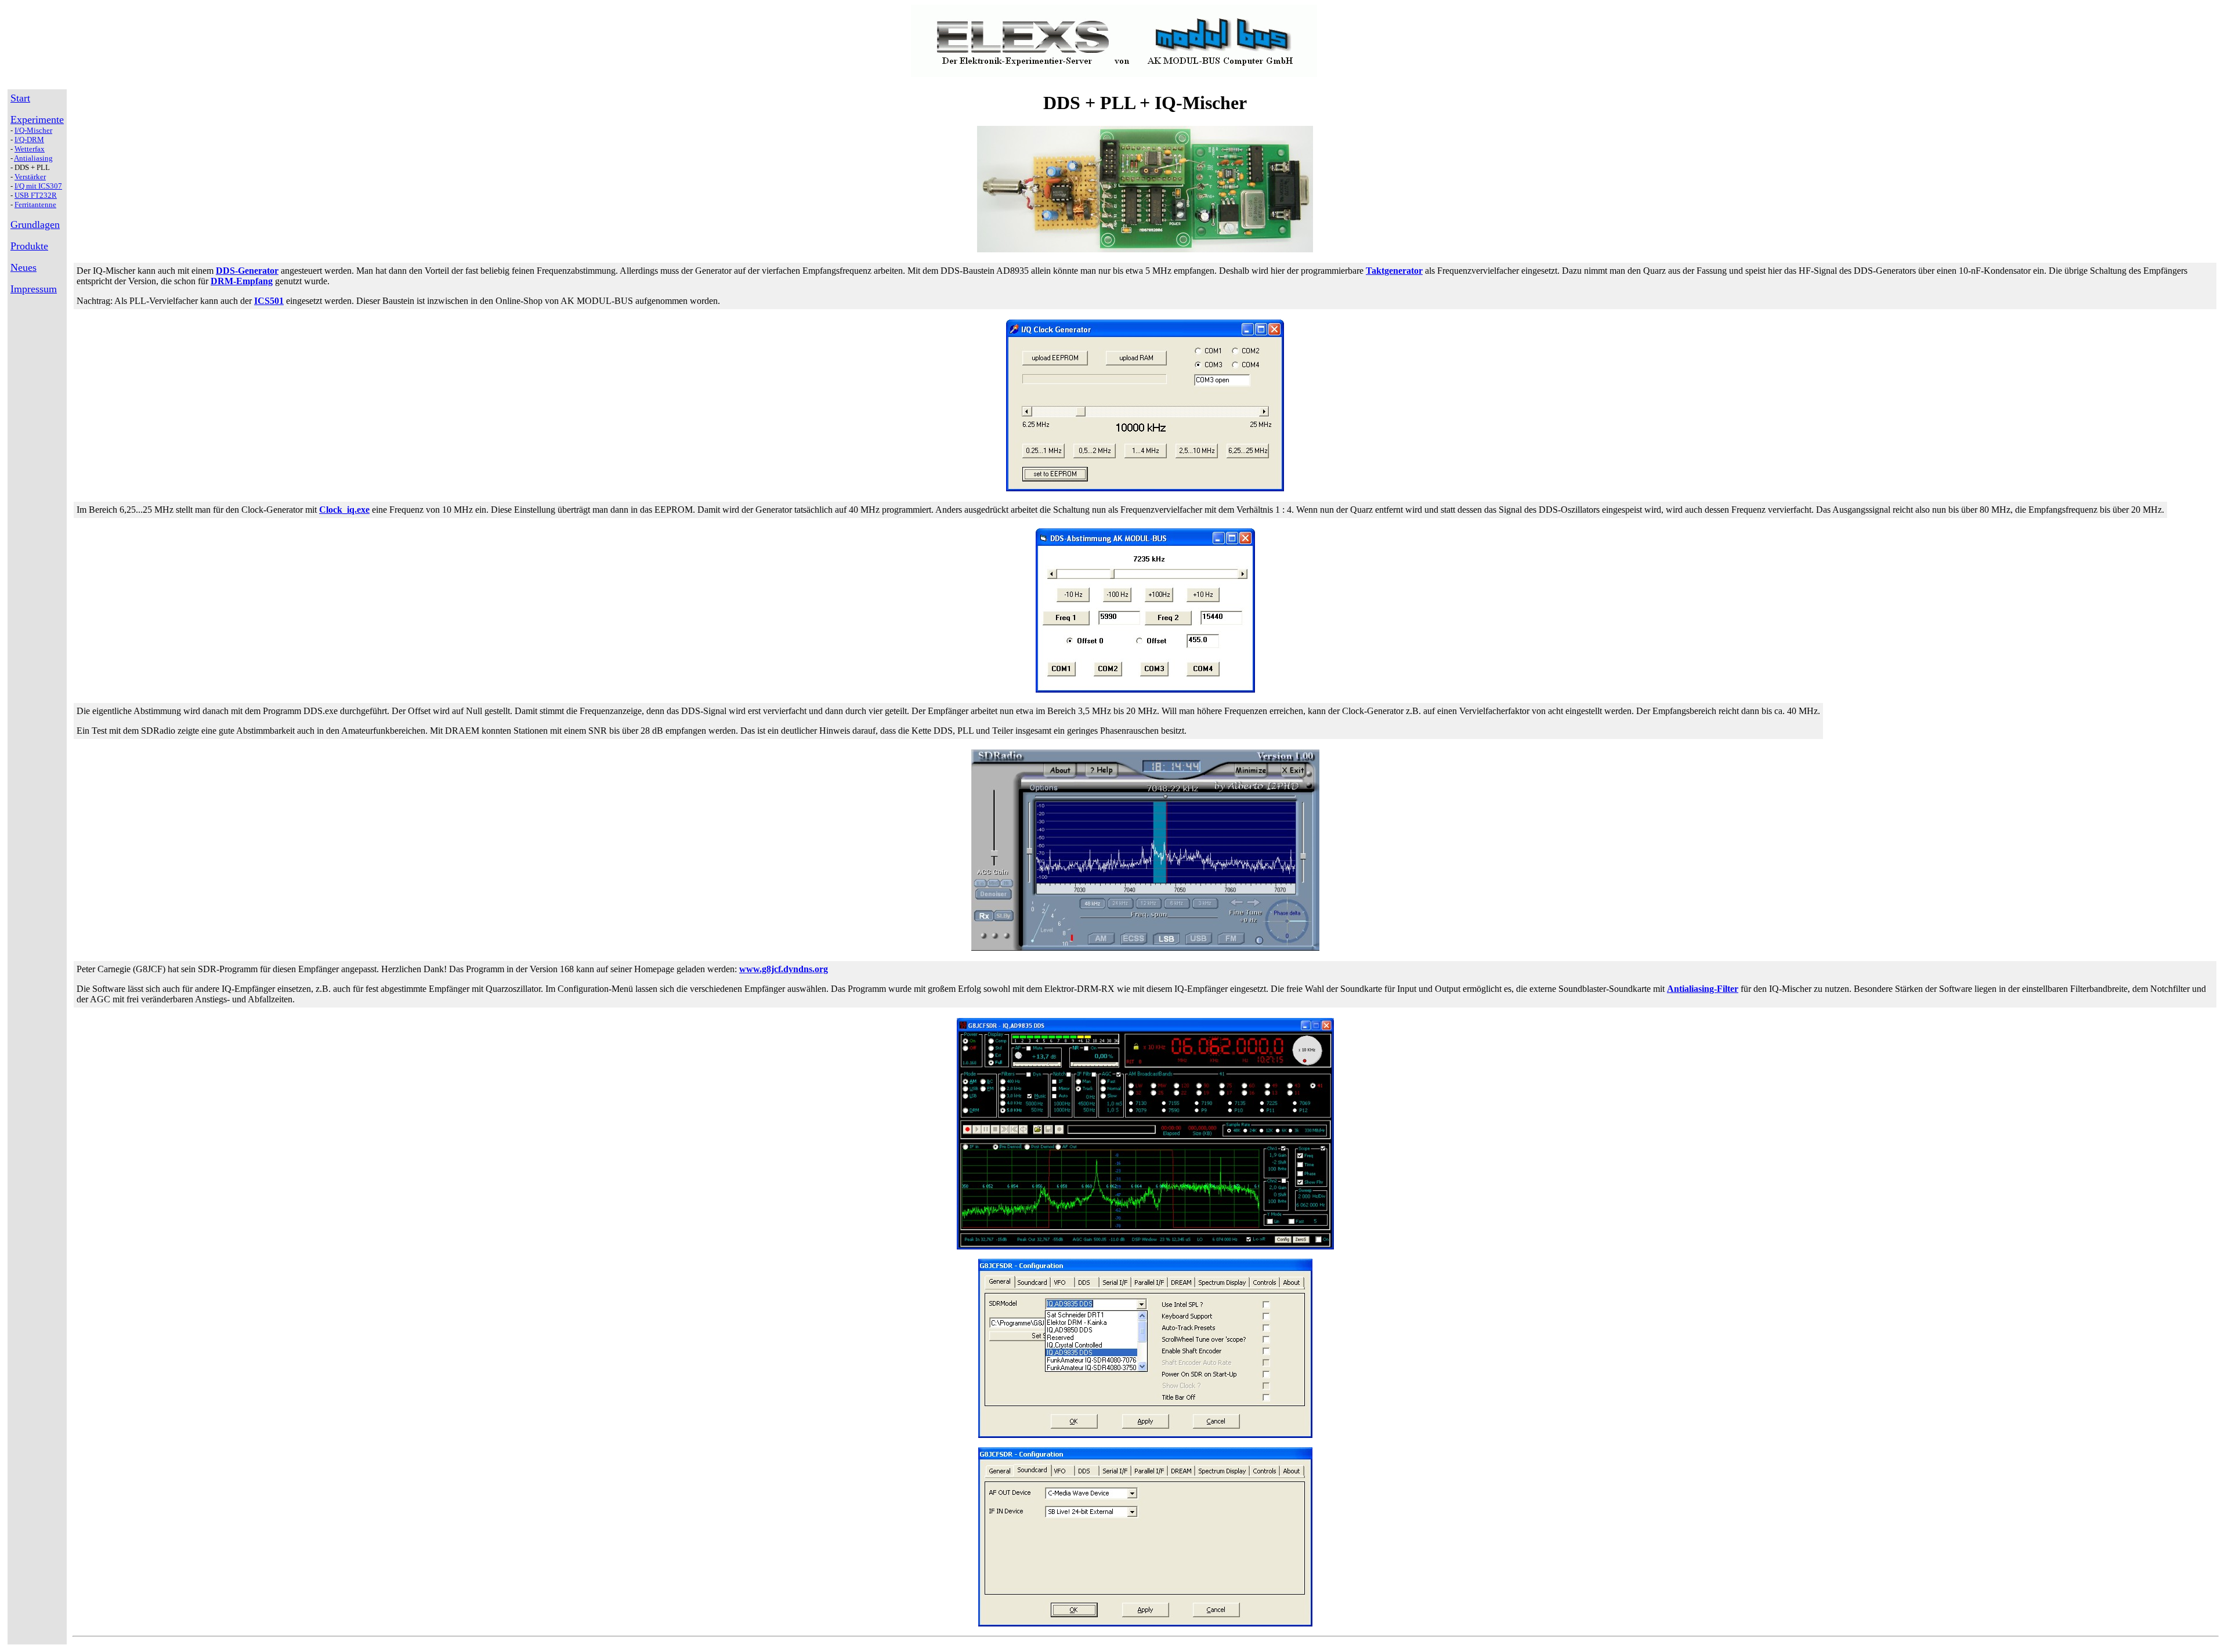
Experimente (37, 119)
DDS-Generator (247, 271)
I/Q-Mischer (33, 130)
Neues (23, 267)
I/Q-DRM (29, 140)
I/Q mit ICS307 (38, 186)
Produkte (29, 246)
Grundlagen (35, 224)
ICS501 (269, 301)
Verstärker (30, 177)
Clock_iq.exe (344, 510)
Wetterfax (30, 149)
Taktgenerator (1394, 271)
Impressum (34, 289)
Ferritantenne (35, 204)
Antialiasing (33, 158)
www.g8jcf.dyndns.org (784, 969)
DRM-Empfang (242, 281)
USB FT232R (36, 195)
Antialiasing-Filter (1703, 989)
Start (20, 98)
